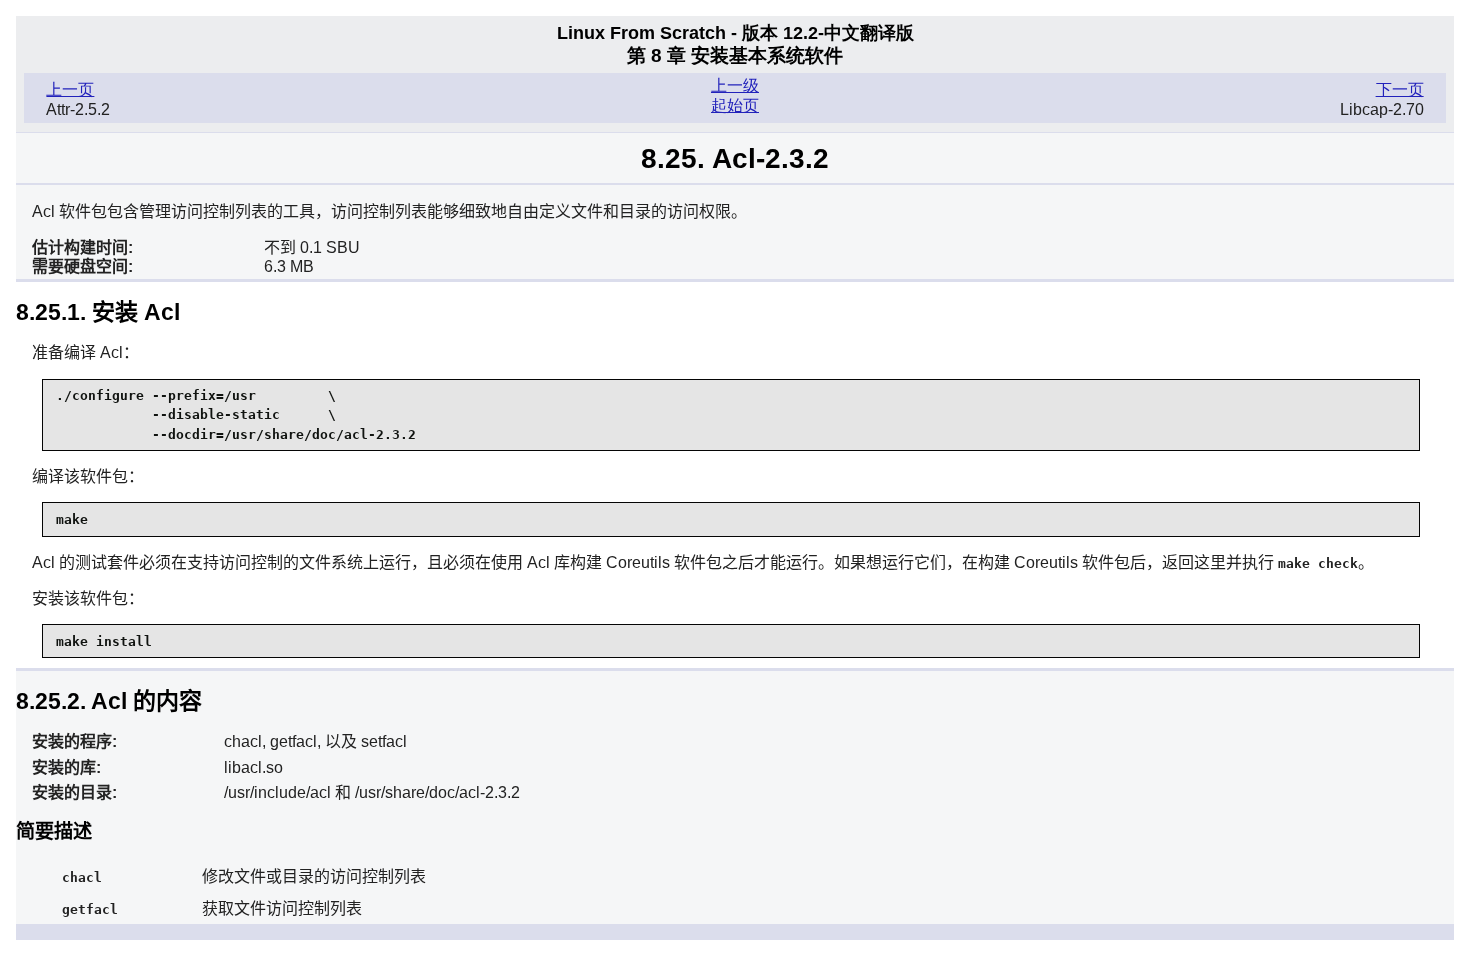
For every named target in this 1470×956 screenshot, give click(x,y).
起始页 (735, 105)
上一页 (70, 89)
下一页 (1400, 89)
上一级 (735, 85)
